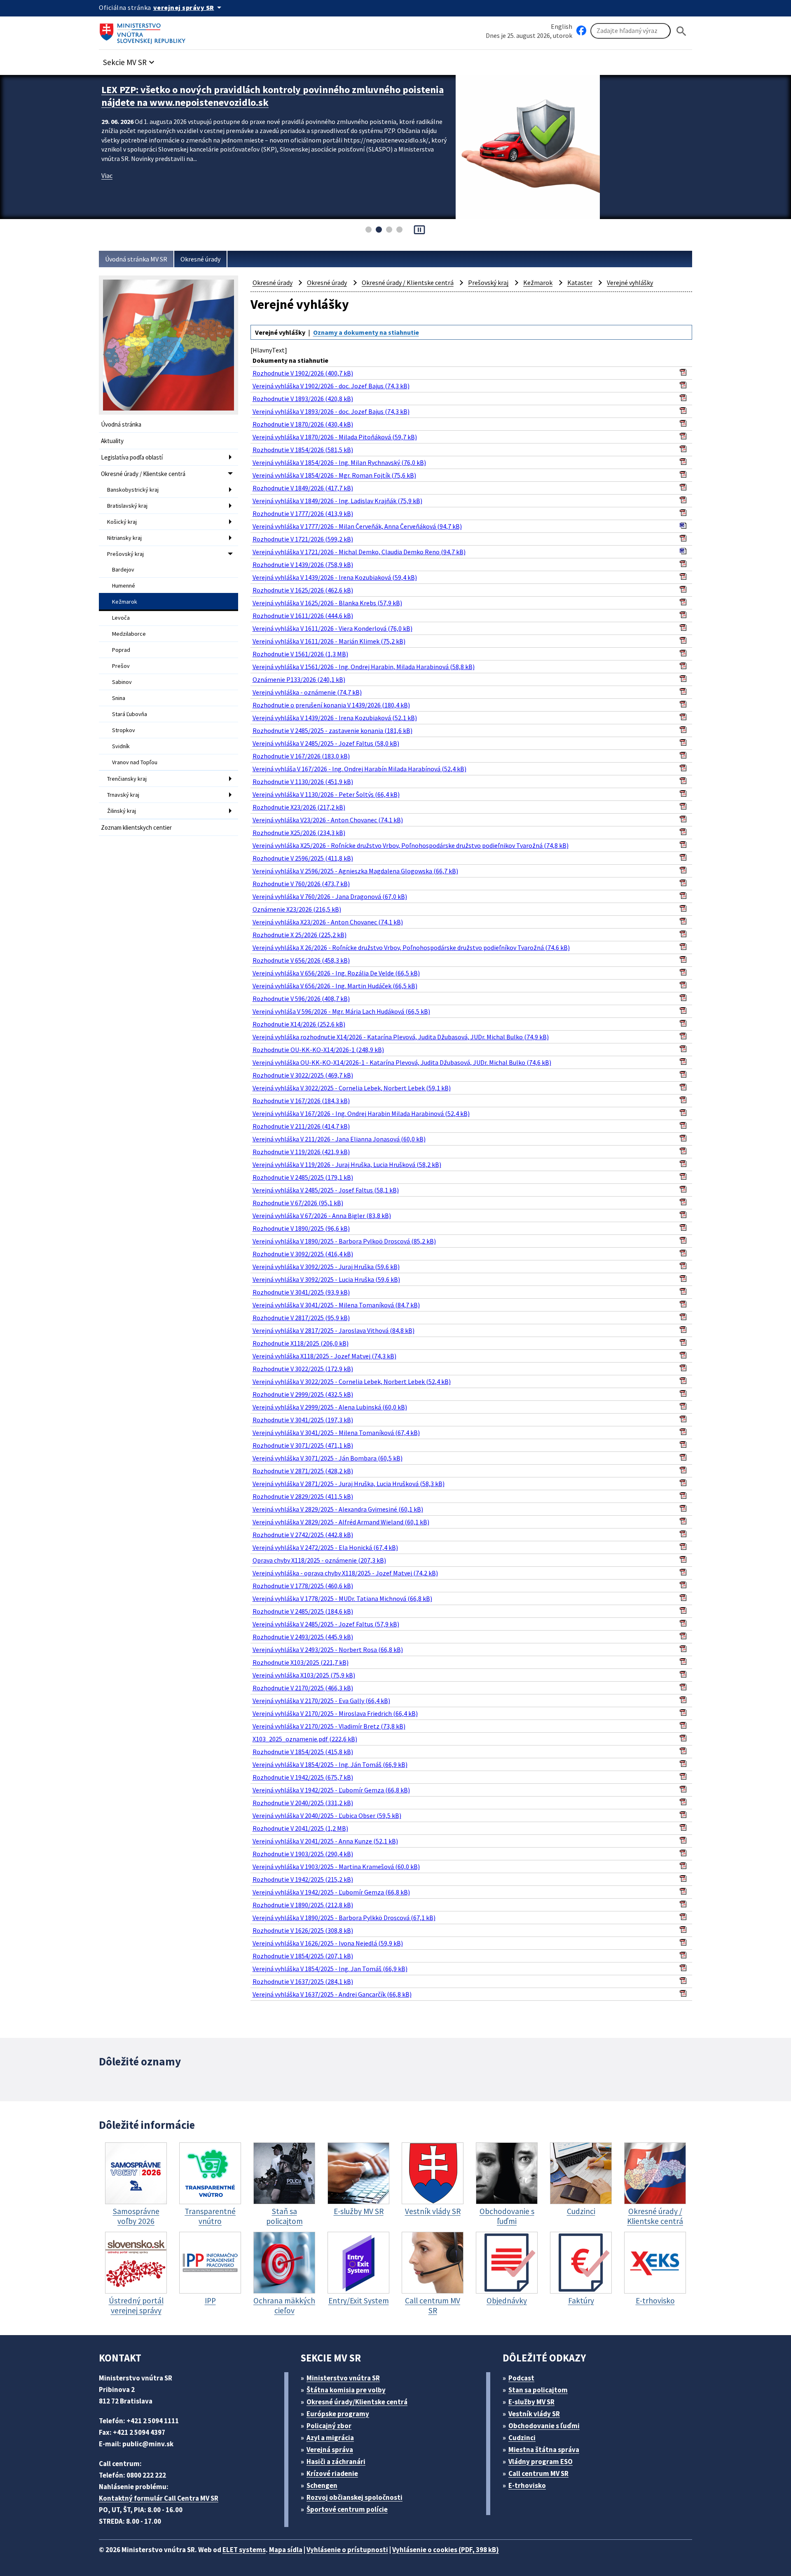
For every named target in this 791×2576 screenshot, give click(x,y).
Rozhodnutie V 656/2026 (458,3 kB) (301, 960)
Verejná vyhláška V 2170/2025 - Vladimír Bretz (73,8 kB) (329, 1726)
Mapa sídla (286, 2550)
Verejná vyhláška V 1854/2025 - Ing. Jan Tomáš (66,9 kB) (330, 1969)
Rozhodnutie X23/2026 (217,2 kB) (299, 807)
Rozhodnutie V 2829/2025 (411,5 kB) (303, 1496)
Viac (107, 175)
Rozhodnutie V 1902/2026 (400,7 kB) (303, 373)
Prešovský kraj (125, 554)
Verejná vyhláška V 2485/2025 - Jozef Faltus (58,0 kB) (326, 743)
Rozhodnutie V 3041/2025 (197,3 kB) (303, 1420)
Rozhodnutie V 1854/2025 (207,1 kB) (303, 1956)
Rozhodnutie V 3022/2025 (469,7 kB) (303, 1075)
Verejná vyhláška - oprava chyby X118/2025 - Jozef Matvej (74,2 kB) (345, 1573)
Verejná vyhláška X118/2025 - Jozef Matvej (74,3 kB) (324, 1356)
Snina (119, 698)
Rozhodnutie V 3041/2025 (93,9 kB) (301, 1292)
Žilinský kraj (122, 811)
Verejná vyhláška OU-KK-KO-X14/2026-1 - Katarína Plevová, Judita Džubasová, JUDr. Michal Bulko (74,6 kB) (402, 1062)
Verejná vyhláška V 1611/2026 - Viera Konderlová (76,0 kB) (332, 628)
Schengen (322, 2485)
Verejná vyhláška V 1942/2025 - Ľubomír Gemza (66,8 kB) (331, 1790)
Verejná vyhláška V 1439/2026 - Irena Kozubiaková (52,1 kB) (335, 718)
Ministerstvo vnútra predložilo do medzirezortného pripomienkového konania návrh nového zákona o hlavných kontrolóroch (273, 96)
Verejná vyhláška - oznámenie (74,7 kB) (307, 692)
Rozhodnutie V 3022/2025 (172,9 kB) (303, 1369)
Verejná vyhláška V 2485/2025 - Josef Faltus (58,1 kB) (326, 1190)
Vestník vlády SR (534, 2414)
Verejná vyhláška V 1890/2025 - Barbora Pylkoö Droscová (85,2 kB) (344, 1241)
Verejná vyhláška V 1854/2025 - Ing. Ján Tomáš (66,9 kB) (330, 1764)
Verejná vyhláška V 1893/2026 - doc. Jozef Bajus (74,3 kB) (331, 411)
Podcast (521, 2378)
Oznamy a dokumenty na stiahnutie (366, 332)
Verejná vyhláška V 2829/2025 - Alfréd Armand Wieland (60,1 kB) (341, 1522)
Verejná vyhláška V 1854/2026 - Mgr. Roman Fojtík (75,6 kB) (334, 475)
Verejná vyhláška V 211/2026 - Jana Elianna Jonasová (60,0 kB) (339, 1139)
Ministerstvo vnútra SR (343, 2378)
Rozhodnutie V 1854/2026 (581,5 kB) (303, 450)
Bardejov (123, 569)
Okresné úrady (200, 259)
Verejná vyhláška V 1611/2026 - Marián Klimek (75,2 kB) (329, 641)
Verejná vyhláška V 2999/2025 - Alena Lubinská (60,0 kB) (330, 1407)
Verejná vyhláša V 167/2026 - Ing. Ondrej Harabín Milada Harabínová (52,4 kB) (359, 769)
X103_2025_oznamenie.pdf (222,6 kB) (305, 1739)
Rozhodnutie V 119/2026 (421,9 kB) (301, 1152)
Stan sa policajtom (538, 2390)
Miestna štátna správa (544, 2450)
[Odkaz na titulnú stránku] (144, 31)
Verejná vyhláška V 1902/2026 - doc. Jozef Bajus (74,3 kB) (331, 386)
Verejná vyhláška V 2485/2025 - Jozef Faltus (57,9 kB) (326, 1624)
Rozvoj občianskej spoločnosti (355, 2497)
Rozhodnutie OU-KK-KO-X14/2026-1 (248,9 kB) (318, 1050)
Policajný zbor (329, 2426)
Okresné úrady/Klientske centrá (357, 2402)
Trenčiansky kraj (127, 779)
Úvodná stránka (121, 424)
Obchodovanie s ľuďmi (544, 2426)
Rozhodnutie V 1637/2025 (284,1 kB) (303, 1981)
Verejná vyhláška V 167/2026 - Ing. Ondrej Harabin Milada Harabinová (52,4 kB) (361, 1113)
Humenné (124, 586)
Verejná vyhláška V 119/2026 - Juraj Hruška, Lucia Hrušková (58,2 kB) (347, 1164)
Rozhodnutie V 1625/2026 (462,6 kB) (303, 590)
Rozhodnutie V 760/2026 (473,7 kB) (301, 884)
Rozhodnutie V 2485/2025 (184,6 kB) (303, 1611)
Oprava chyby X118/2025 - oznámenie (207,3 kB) (319, 1560)
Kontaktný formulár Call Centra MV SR (159, 2498)
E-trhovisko (527, 2485)
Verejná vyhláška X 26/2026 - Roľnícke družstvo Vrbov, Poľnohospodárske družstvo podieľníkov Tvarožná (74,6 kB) (411, 947)
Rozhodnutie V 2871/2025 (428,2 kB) (303, 1471)
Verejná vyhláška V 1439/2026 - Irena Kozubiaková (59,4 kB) (335, 577)
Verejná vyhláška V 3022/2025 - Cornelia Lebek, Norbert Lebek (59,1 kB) (352, 1088)
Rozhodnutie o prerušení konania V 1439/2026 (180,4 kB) (331, 705)
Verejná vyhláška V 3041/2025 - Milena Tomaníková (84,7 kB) (336, 1305)
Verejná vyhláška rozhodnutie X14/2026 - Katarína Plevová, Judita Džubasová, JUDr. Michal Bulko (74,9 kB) (401, 1037)
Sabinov (122, 682)
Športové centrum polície (347, 2509)
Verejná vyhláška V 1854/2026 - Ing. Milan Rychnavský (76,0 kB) (339, 462)
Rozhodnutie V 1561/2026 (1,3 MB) (300, 654)
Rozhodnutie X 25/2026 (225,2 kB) (300, 935)
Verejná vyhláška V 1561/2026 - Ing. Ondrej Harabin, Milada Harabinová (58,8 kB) (364, 667)
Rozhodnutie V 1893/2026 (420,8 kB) (303, 399)
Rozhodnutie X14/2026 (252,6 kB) (299, 1024)
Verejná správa (330, 2450)
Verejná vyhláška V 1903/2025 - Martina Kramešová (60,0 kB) (336, 1867)
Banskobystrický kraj (133, 490)
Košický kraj (122, 522)
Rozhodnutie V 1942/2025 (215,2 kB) (303, 1879)
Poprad (121, 650)
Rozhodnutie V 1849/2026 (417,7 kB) (303, 488)
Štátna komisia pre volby (346, 2390)
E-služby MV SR (531, 2402)
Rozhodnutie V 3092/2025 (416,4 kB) (303, 1254)
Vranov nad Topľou (135, 762)
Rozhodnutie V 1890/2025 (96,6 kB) (301, 1228)
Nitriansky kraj (124, 538)
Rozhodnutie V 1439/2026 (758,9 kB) (303, 565)
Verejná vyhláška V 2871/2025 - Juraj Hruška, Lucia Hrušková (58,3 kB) (349, 1484)
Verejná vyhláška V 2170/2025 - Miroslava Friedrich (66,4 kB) (335, 1713)
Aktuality (112, 441)
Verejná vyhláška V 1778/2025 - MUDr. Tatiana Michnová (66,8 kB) (342, 1598)
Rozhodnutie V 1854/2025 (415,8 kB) (303, 1752)
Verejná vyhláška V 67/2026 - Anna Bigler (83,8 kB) (322, 1216)
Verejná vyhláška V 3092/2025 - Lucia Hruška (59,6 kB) (326, 1279)
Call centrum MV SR (538, 2473)
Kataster (580, 282)
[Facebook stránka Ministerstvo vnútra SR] (581, 31)
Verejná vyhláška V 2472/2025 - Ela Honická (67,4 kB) (325, 1547)
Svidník (121, 746)
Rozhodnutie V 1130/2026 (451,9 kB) (303, 782)
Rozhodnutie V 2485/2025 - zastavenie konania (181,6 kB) (332, 730)
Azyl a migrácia (330, 2438)
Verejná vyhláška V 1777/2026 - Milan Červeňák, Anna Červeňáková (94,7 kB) (357, 526)
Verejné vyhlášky (630, 282)
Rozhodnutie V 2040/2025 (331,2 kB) (303, 1803)
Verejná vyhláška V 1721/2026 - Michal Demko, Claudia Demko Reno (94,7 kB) (359, 552)
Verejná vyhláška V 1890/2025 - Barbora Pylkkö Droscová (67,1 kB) (344, 1918)
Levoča (121, 618)
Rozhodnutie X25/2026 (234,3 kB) (299, 833)
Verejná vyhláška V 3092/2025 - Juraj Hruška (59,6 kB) (326, 1267)
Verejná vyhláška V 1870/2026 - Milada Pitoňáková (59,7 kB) (335, 437)
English (562, 26)
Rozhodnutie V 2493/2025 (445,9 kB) (303, 1637)
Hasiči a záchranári (336, 2462)
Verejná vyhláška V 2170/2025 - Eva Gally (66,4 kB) (321, 1701)
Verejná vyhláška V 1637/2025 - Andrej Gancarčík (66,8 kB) (332, 1994)
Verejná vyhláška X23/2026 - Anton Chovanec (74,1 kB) (328, 922)
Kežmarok (125, 602)
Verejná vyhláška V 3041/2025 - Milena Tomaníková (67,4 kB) (336, 1433)
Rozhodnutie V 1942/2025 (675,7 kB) (303, 1777)
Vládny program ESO (541, 2462)
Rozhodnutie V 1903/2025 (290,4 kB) (303, 1854)
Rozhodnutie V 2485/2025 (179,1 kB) (303, 1177)
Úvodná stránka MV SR (136, 259)
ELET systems (244, 2550)
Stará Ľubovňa (130, 714)
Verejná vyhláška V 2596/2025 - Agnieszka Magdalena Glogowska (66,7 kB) (355, 871)
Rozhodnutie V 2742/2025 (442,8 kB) (303, 1535)
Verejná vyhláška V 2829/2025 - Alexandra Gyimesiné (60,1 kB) (338, 1509)
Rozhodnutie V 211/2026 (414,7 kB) (301, 1126)
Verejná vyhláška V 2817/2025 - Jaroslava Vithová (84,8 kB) (333, 1330)
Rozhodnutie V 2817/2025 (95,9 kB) (301, 1318)
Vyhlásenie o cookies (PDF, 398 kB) (446, 2550)
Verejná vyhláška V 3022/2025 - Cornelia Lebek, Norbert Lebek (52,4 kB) (352, 1381)
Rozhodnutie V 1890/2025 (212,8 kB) (303, 1905)
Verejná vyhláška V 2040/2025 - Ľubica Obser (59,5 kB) (327, 1815)
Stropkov (124, 730)
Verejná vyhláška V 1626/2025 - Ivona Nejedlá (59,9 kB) (328, 1943)
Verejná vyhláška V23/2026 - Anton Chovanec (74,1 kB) (328, 820)
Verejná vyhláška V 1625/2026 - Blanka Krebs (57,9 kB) (327, 603)
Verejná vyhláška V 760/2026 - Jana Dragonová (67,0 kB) (330, 896)
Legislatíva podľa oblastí (132, 457)
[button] (130, 60)
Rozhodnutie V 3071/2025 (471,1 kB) (303, 1445)
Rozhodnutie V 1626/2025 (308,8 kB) (303, 1930)
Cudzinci (522, 2438)
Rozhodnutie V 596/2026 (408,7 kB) (301, 999)
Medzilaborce (129, 634)
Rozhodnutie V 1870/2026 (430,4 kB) (303, 424)
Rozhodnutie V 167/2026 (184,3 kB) (301, 1101)
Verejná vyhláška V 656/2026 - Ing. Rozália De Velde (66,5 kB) (336, 973)
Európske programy (338, 2414)
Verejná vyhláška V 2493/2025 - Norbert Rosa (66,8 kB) (328, 1650)
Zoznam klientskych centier (136, 827)
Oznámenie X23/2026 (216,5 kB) (297, 909)
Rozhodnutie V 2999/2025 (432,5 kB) (303, 1394)
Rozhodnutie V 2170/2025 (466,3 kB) (303, 1688)
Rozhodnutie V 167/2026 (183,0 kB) (301, 756)
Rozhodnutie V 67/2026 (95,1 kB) (298, 1203)
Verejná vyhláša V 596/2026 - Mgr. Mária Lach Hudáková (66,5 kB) (341, 1011)
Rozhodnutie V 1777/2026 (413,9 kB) (303, 513)
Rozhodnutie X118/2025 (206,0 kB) (301, 1343)
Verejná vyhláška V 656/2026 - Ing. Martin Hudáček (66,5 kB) (335, 986)
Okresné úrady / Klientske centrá (143, 474)
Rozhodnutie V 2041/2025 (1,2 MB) (300, 1828)
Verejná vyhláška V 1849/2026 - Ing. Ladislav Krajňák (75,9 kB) (337, 501)
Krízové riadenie (332, 2473)
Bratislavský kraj (127, 506)
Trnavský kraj (123, 795)
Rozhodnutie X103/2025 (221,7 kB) (301, 1662)
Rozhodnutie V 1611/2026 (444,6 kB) (303, 616)
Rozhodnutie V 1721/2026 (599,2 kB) (303, 539)
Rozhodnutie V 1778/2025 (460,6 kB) (303, 1586)
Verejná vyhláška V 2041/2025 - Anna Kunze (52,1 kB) (325, 1841)
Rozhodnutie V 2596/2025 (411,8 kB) (303, 858)
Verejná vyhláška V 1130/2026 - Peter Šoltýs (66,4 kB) (326, 794)
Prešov (121, 666)
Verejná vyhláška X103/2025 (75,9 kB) (304, 1675)
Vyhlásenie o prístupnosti (347, 2550)
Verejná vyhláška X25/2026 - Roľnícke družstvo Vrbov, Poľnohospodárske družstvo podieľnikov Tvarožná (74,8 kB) (411, 845)
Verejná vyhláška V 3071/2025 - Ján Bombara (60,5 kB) (328, 1458)
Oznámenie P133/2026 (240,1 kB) (299, 679)
